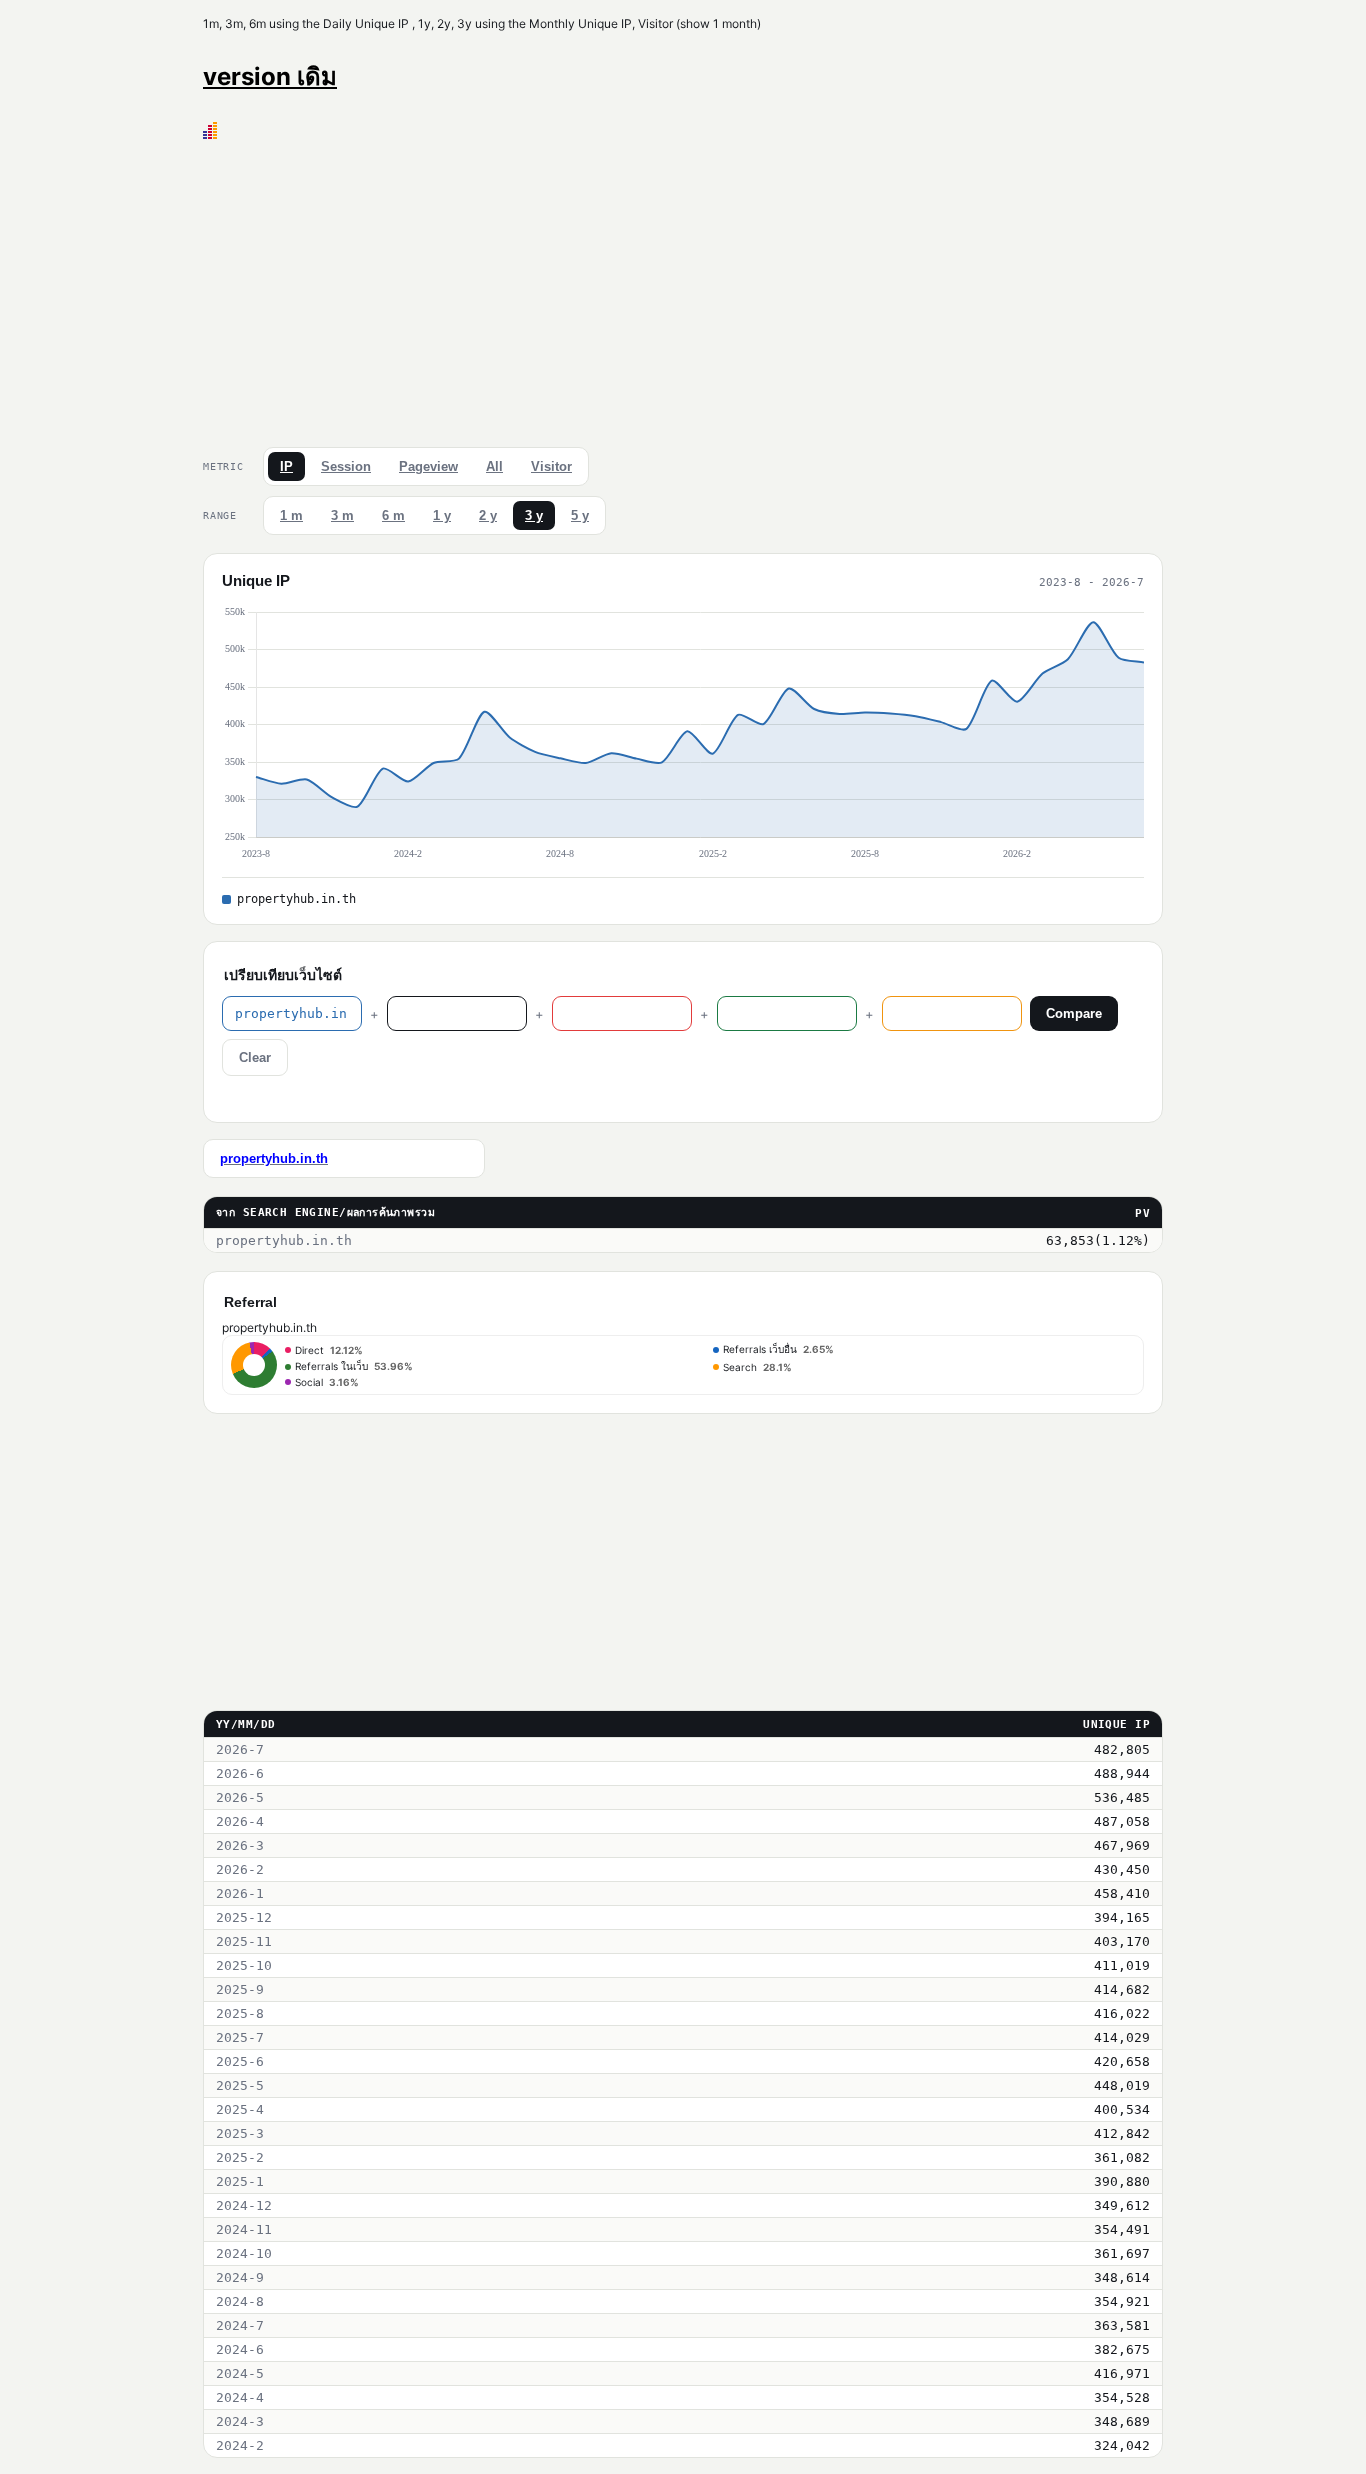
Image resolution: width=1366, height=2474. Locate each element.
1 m (291, 515)
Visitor (551, 466)
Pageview (428, 466)
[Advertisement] (683, 289)
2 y (488, 515)
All (494, 466)
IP (286, 466)
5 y (580, 515)
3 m (342, 515)
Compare (1074, 1013)
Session (346, 466)
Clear (255, 1057)
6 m (393, 515)
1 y (442, 515)
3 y (534, 515)
